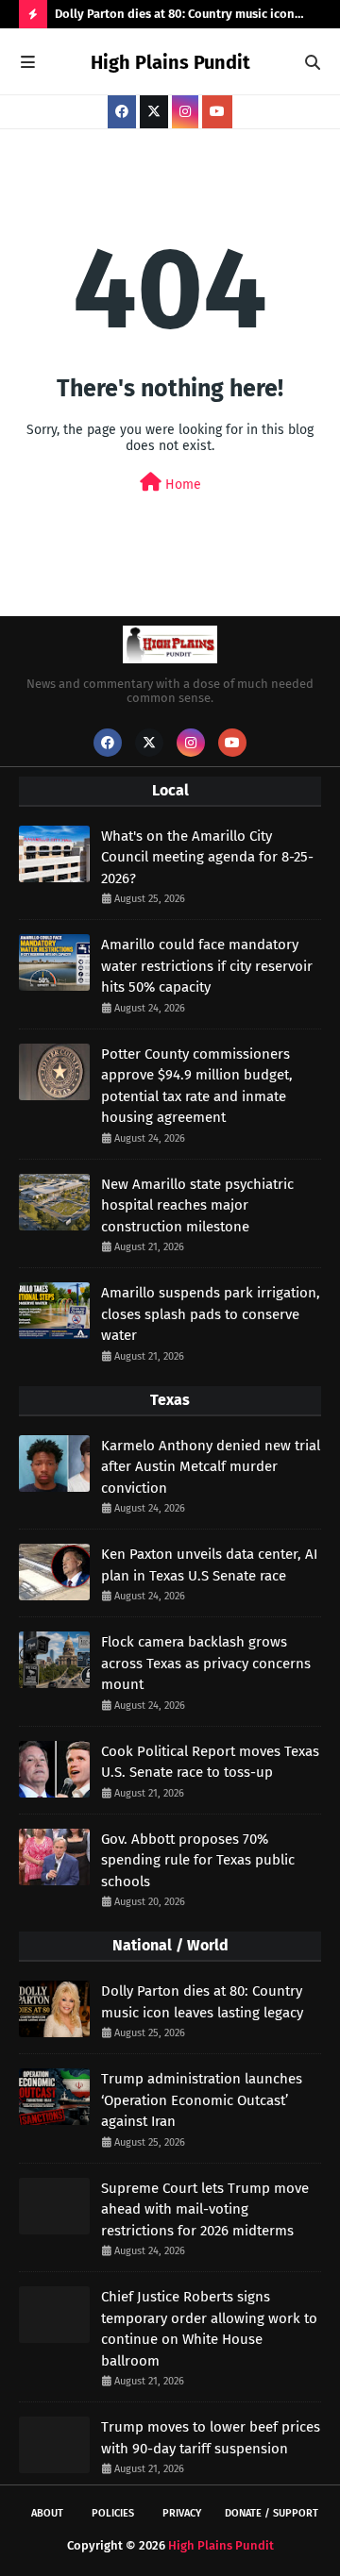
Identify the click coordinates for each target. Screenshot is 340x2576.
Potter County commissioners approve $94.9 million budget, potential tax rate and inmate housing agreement (197, 1086)
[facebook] (122, 112)
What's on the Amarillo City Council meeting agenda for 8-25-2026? (207, 857)
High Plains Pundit (170, 62)
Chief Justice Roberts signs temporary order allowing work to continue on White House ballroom (209, 2329)
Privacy (182, 2513)
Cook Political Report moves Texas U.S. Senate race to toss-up (210, 1762)
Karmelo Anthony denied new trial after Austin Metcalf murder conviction (211, 1467)
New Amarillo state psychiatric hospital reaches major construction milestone (197, 1205)
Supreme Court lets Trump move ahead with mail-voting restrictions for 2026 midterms (205, 2209)
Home (181, 485)
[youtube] (217, 112)
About (47, 2513)
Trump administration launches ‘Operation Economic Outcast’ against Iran (202, 2100)
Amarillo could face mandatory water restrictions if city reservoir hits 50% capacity (207, 966)
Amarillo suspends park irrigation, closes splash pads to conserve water (211, 1314)
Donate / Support (272, 2513)
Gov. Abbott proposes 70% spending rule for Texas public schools (198, 1860)
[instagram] (185, 112)
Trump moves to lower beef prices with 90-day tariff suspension (211, 2438)
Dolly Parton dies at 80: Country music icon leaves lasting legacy (175, 17)
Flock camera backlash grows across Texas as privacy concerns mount (206, 1663)
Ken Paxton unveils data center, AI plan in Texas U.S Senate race (209, 1565)
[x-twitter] (154, 112)
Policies (113, 2513)
